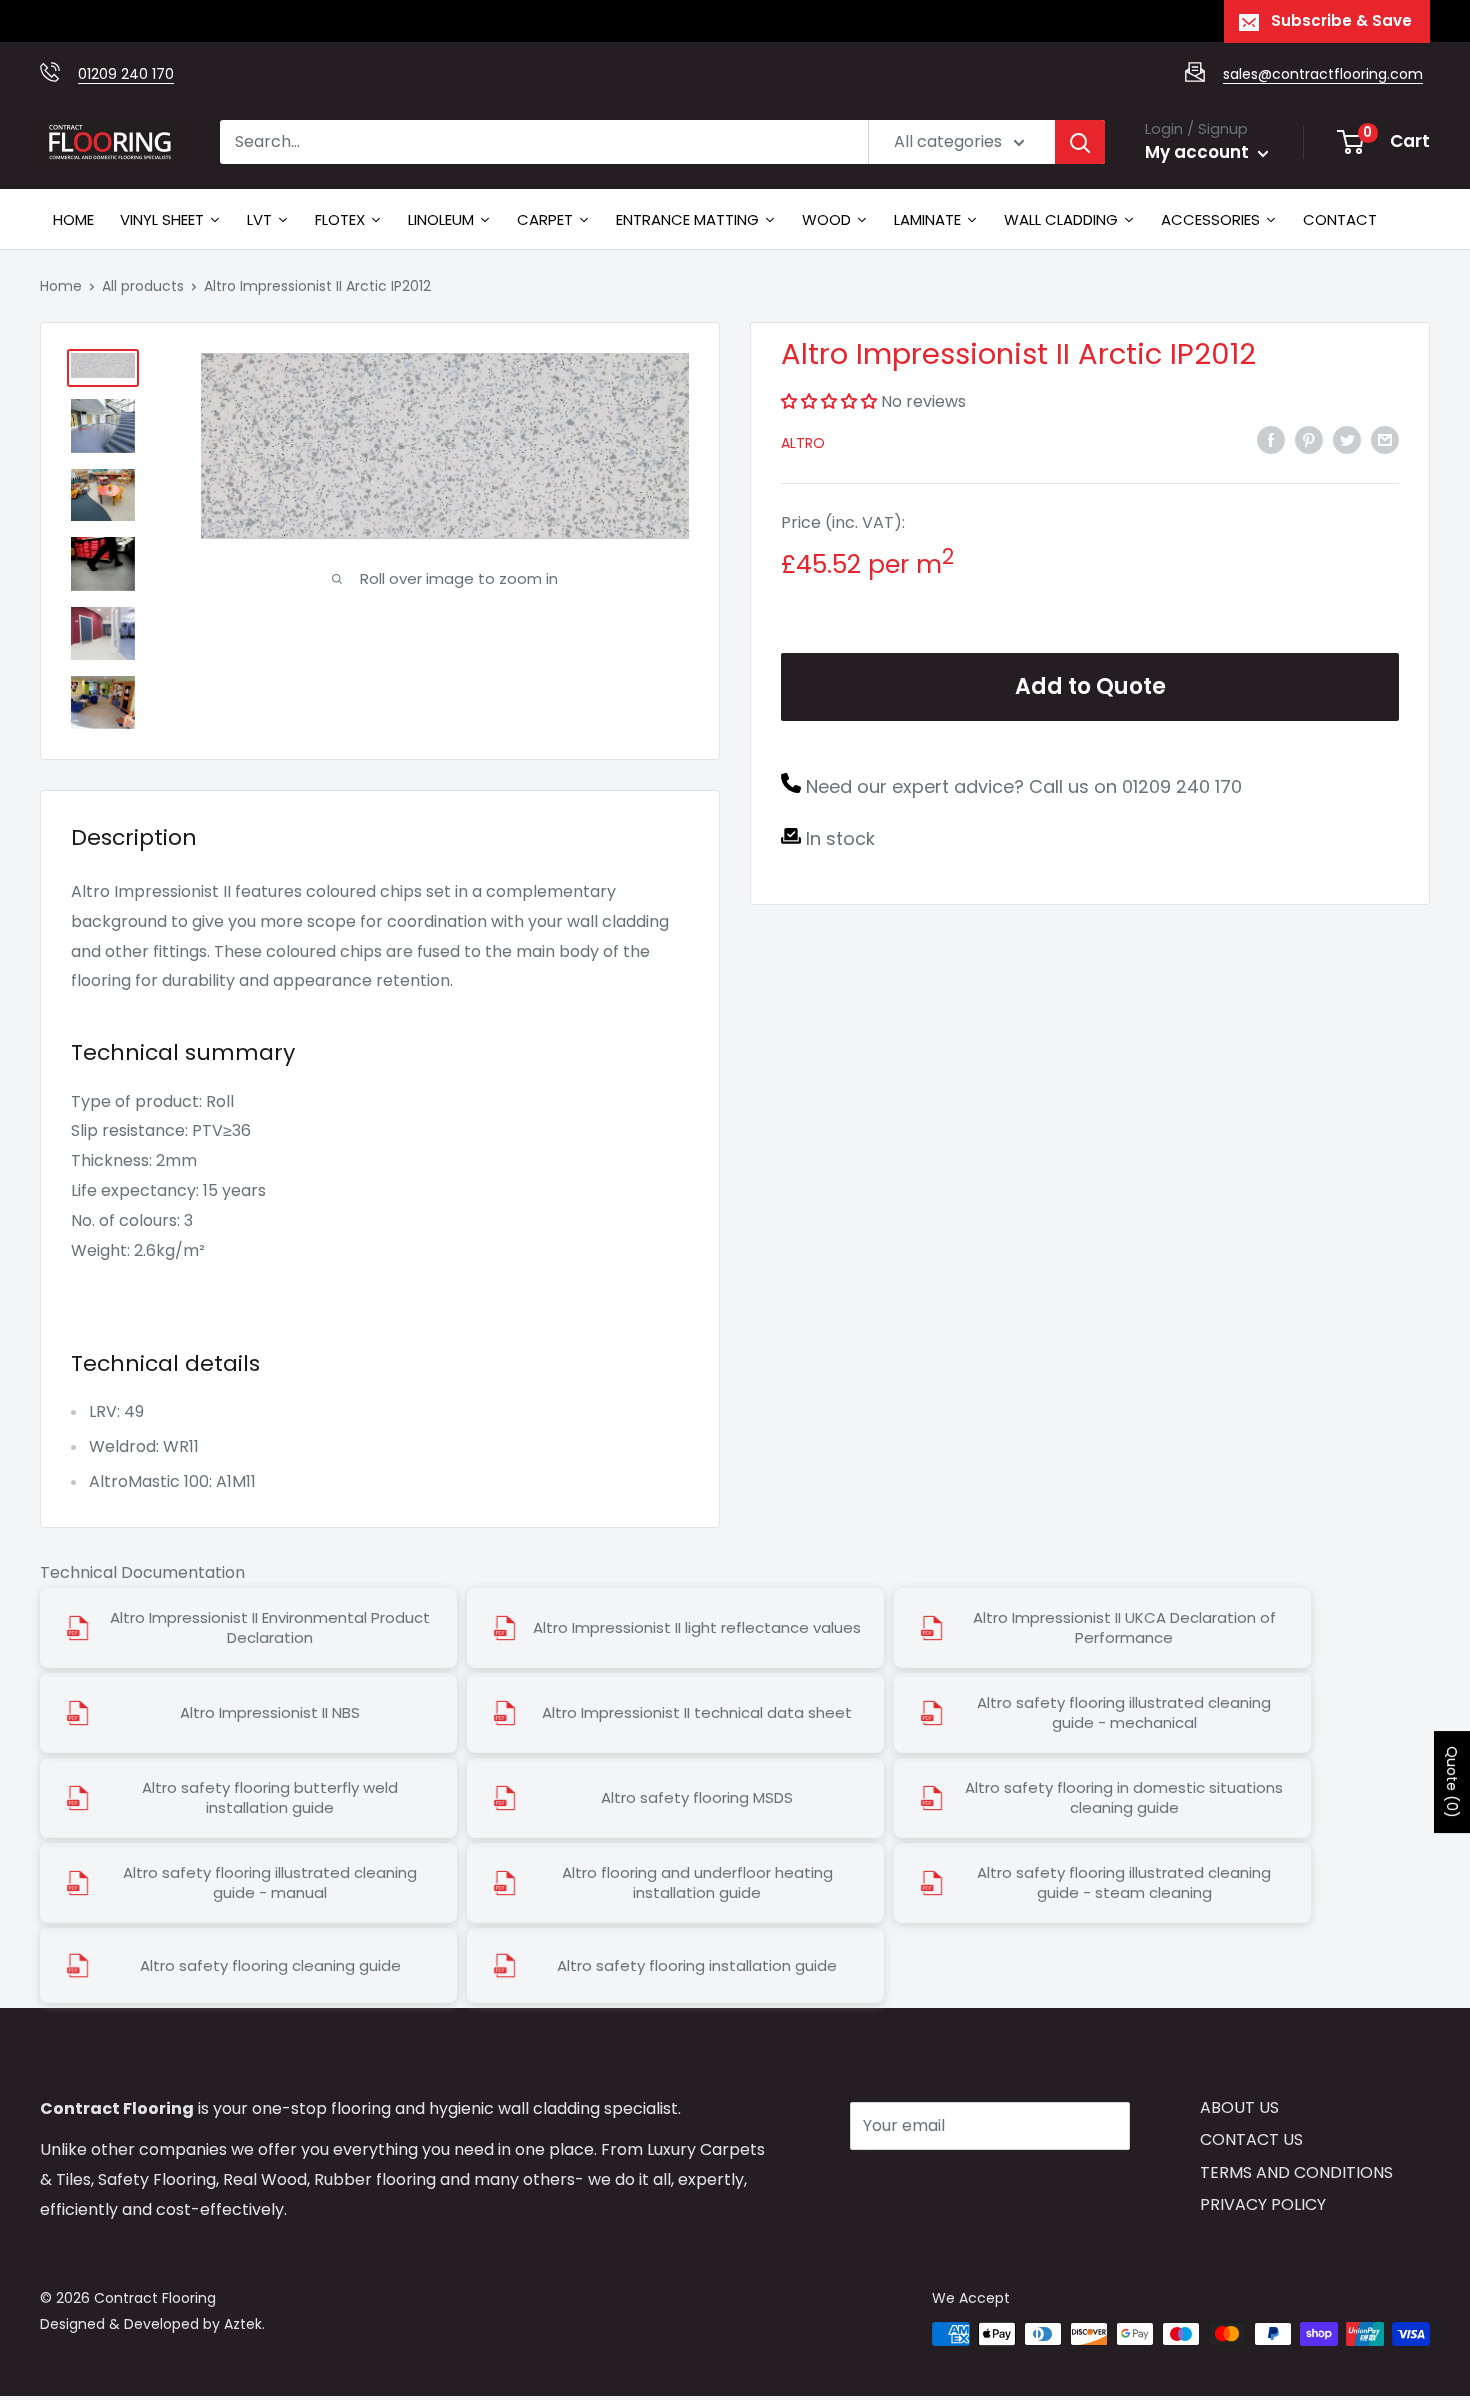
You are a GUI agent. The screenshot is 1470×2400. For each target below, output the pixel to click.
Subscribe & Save (1341, 20)
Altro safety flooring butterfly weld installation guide (270, 1798)
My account (1199, 152)
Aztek (243, 2324)
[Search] (1080, 142)
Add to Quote (1090, 686)
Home (61, 286)
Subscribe (921, 2185)
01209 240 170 (126, 74)
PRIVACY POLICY (1263, 2204)
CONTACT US (1251, 2139)
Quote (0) (1452, 1782)
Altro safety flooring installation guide (697, 1966)
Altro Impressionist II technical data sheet (697, 1713)
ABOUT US (1239, 2107)
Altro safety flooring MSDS (697, 1798)
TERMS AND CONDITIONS (1296, 2172)
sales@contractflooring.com (1323, 74)
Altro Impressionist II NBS (270, 1713)
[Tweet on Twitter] (1347, 440)
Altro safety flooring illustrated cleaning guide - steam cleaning (1124, 1883)
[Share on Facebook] (1271, 440)
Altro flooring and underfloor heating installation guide (697, 1883)
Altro (803, 443)
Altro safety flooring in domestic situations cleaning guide (1124, 1798)
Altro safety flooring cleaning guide (270, 1966)
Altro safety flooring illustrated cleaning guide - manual (270, 1883)
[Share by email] (1385, 440)
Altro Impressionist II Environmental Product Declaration (270, 1628)
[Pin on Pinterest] (1309, 440)
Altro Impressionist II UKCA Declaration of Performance (1124, 1628)
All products (143, 286)
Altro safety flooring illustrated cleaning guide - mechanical (1124, 1713)
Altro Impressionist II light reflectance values (697, 1628)
